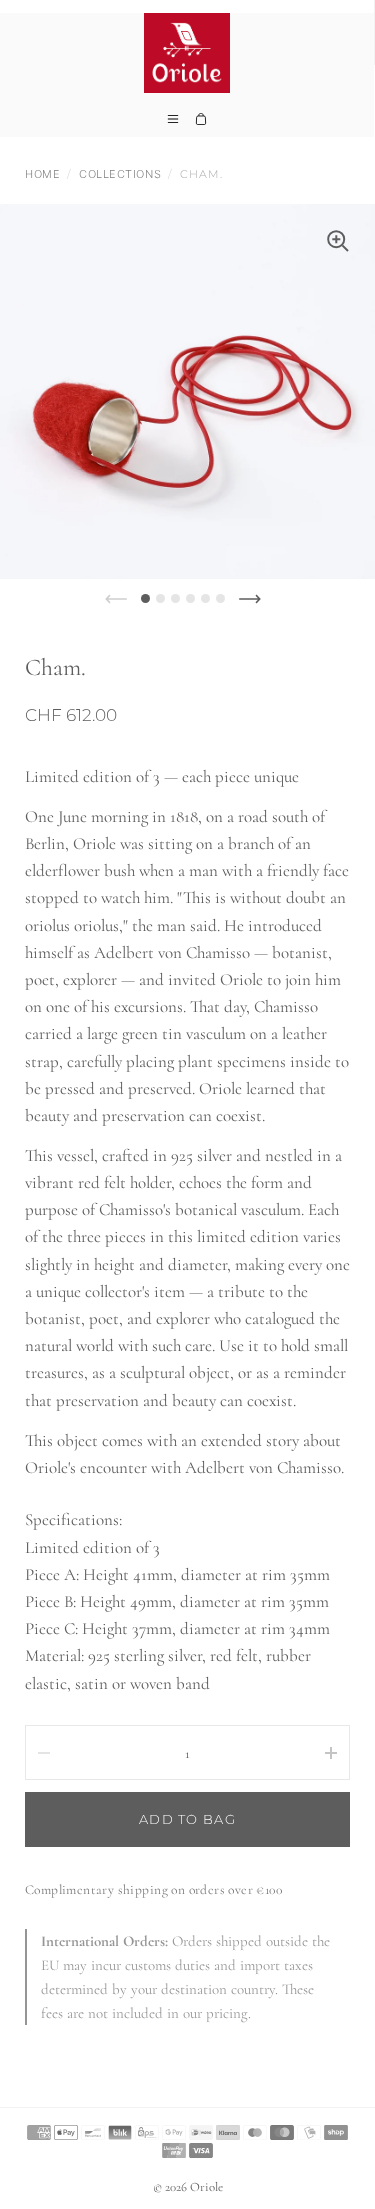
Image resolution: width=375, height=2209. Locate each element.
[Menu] (173, 125)
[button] (145, 598)
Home (42, 174)
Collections (120, 174)
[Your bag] (201, 125)
